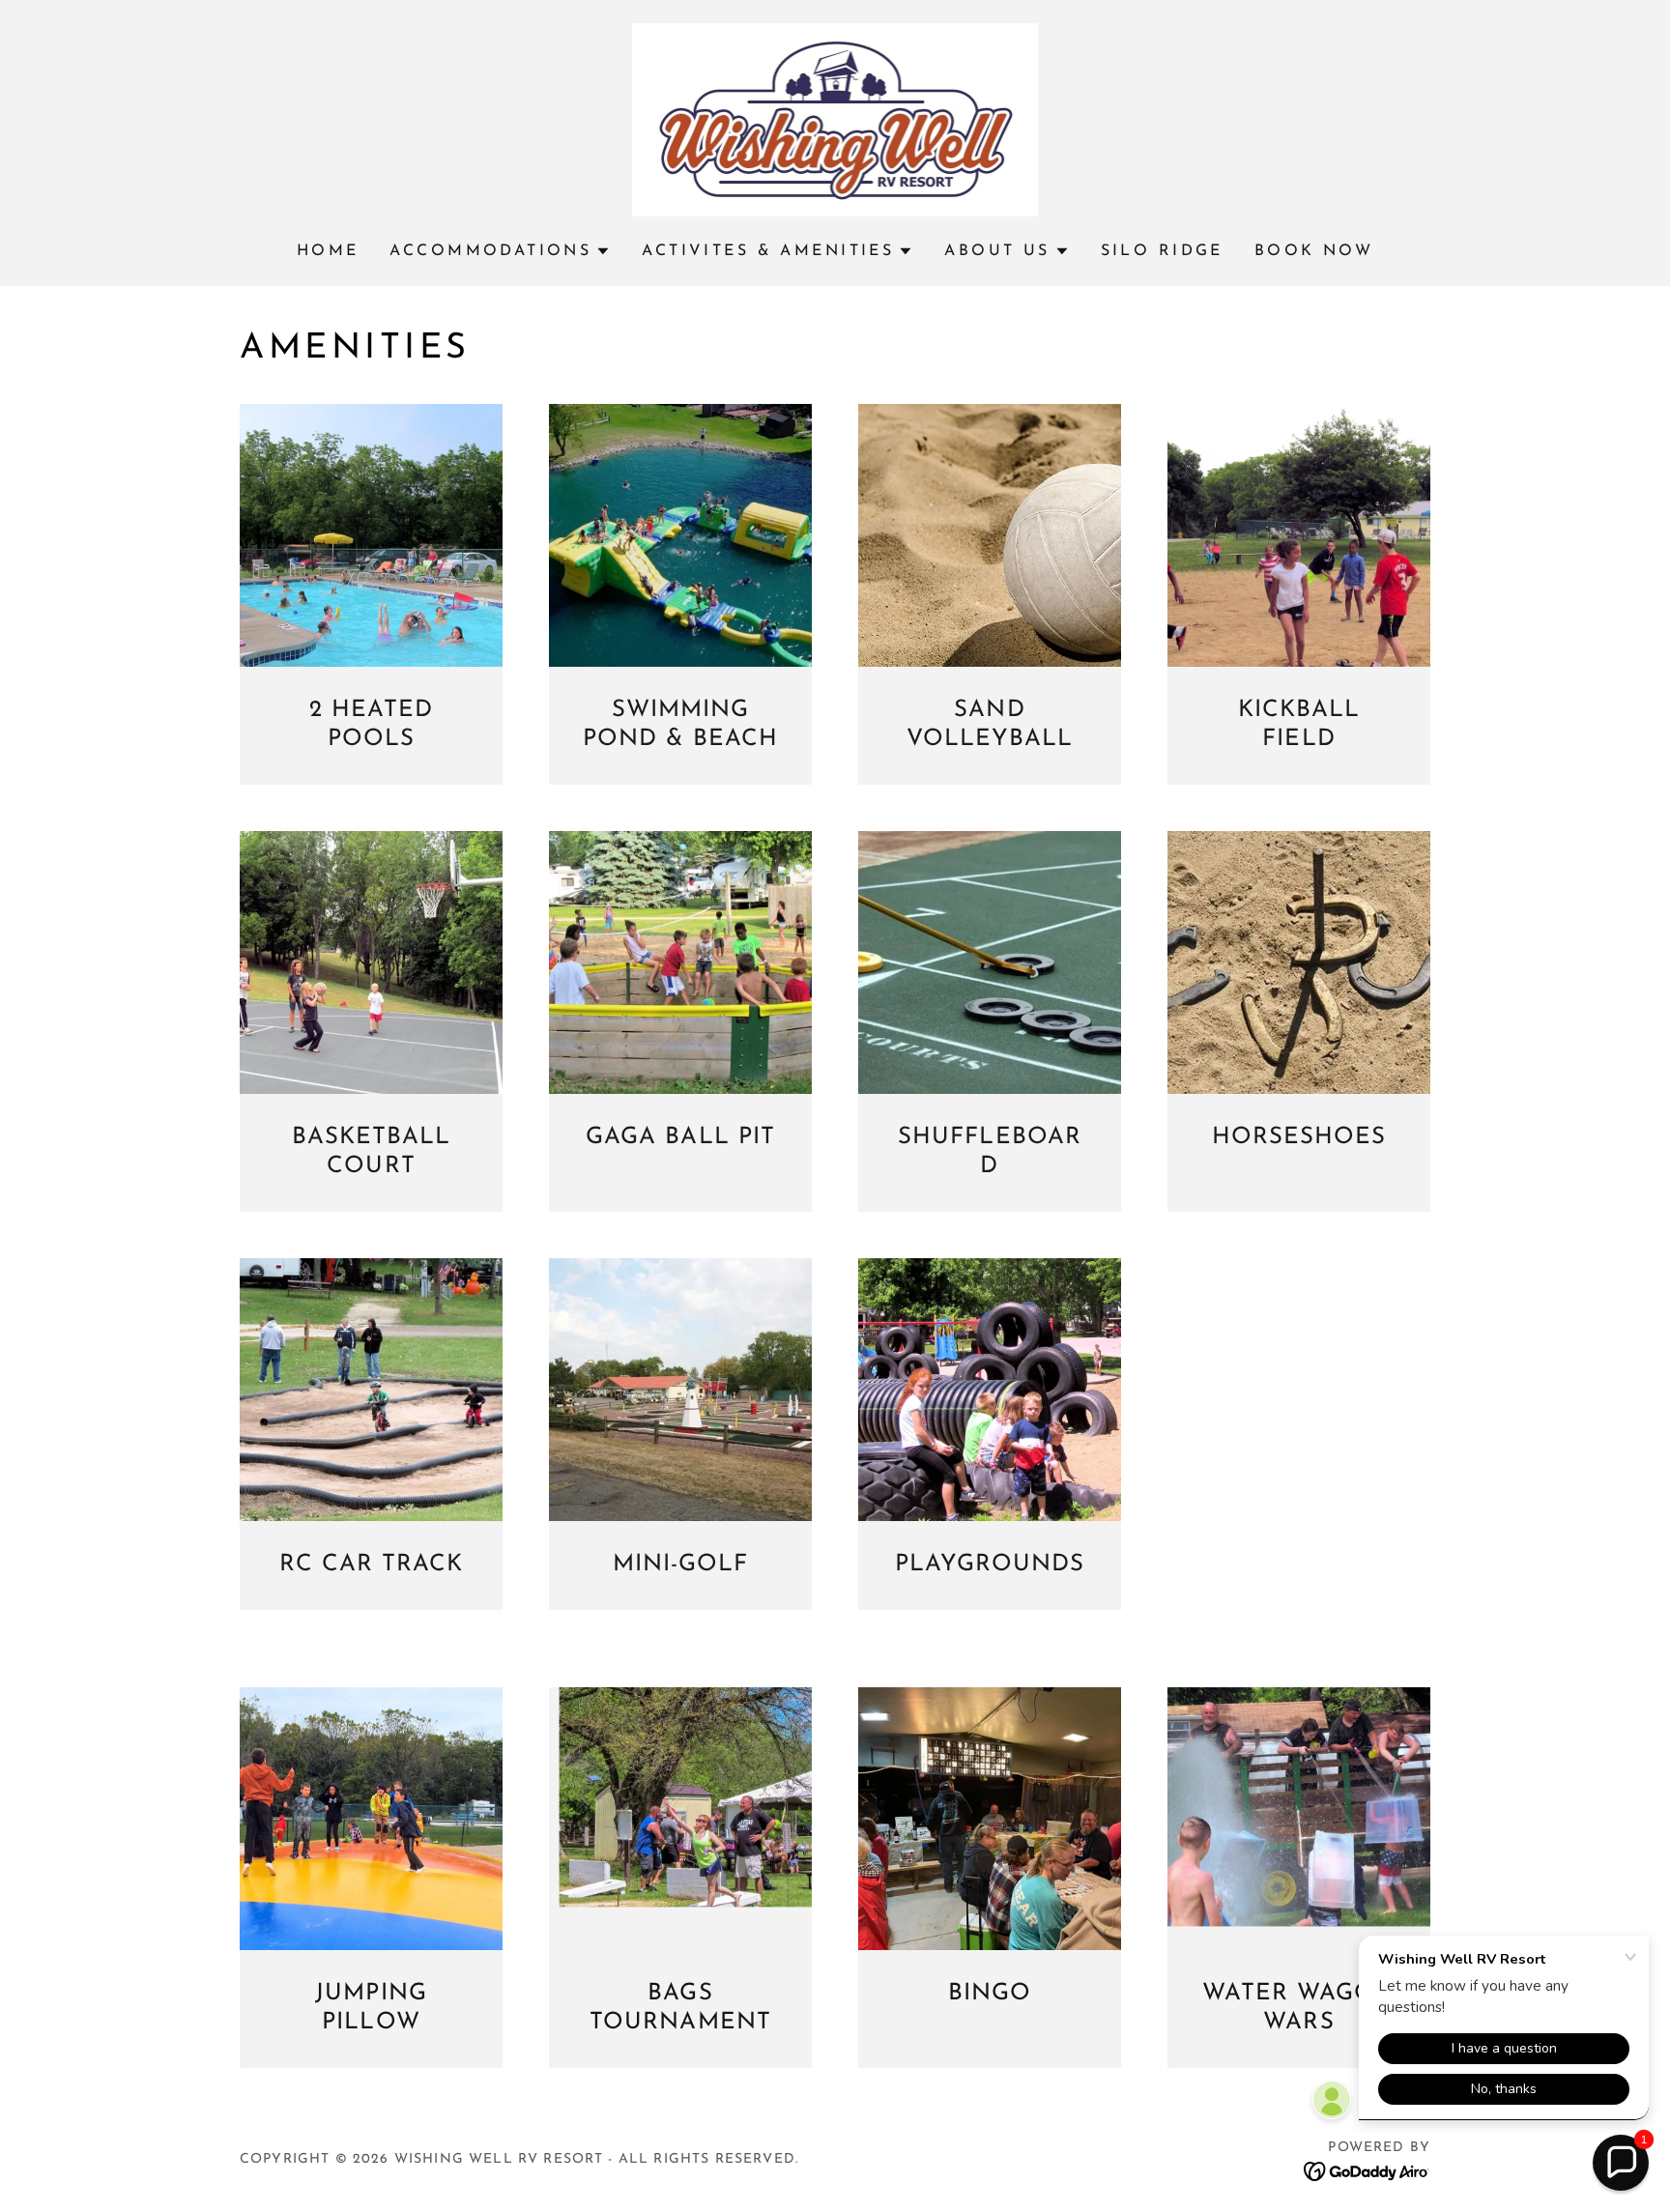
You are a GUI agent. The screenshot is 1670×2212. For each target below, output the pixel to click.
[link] (835, 119)
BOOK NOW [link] (1314, 251)
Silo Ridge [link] (1162, 251)
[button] (500, 251)
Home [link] (328, 251)
